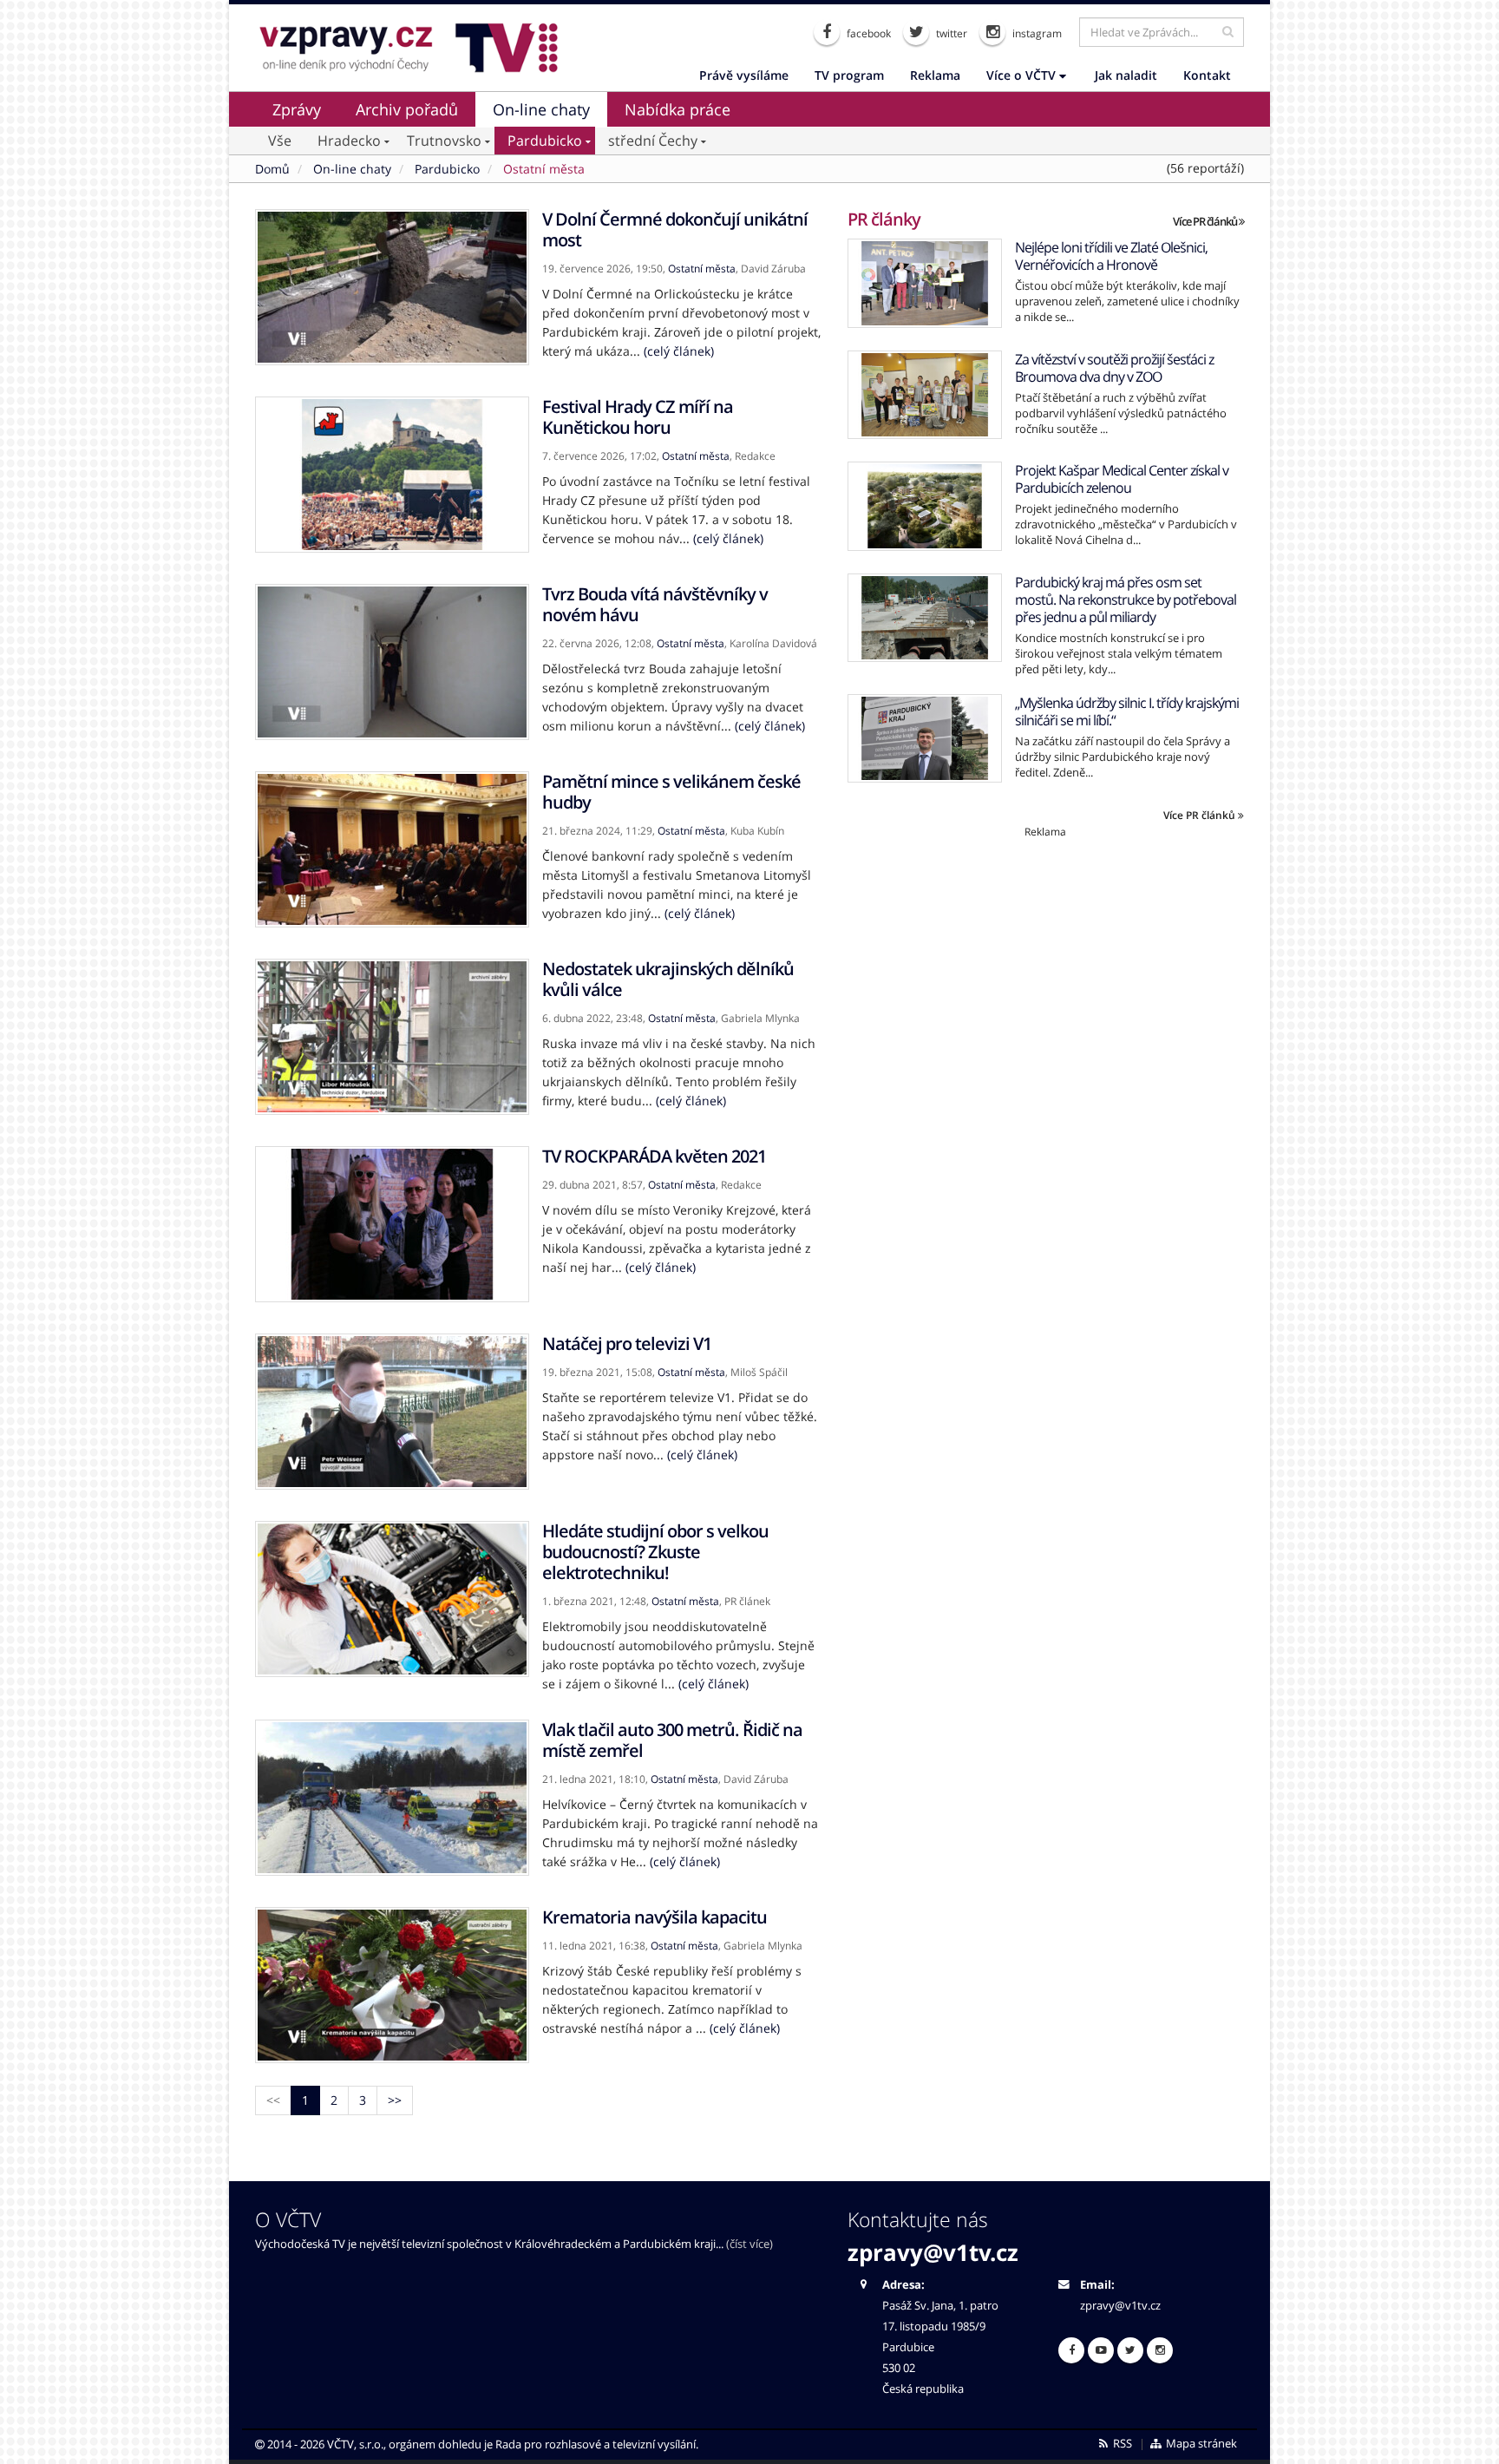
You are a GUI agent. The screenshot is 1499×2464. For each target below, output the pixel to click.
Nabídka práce (677, 109)
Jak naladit (1126, 75)
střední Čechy (653, 141)
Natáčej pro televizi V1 (627, 1343)
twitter (950, 33)
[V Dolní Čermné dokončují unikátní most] (392, 287)
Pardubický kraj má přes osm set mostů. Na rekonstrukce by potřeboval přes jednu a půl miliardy (1126, 600)
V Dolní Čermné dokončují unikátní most (675, 229)
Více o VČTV (1023, 75)
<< (273, 2100)
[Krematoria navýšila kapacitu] (392, 1985)
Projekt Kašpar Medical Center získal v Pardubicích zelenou (1122, 479)
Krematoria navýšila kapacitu (655, 1917)
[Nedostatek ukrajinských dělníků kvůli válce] (392, 1037)
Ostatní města (702, 269)
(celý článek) (679, 351)
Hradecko (349, 141)
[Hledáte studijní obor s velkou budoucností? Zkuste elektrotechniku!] (392, 1599)
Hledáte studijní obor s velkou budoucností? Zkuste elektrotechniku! (655, 1552)
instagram (1036, 33)
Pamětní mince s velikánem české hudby (671, 792)
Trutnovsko (444, 141)
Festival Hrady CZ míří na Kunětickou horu (638, 417)
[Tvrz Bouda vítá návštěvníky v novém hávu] (392, 662)
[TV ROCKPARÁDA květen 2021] (392, 1224)
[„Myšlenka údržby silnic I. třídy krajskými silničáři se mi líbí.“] (925, 739)
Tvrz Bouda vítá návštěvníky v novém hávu (655, 604)
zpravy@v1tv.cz (933, 2252)
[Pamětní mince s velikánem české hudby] (392, 849)
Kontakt (1207, 75)
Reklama (935, 75)
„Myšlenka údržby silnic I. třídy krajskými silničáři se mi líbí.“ (1127, 711)
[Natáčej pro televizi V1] (392, 1412)
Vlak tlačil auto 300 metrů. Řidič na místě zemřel (672, 1740)
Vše (280, 141)
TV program (849, 75)
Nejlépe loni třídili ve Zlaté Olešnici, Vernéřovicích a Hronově (1111, 256)
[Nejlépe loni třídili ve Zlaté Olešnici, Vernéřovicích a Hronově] (925, 283)
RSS (1121, 2444)
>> (395, 2100)
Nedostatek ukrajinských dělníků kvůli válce (668, 979)
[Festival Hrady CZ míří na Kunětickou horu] (392, 475)
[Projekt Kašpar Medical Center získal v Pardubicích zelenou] (925, 506)
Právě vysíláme (744, 75)
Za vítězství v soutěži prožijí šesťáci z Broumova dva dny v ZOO (1114, 368)
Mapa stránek (1200, 2444)
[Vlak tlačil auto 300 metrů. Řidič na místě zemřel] (392, 1798)
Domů (272, 169)
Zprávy (297, 109)
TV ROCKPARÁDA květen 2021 (654, 1156)
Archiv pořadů (407, 109)
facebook (867, 33)
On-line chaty (541, 109)
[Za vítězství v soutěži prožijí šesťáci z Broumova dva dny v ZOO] (925, 395)
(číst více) (749, 2244)
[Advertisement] (1046, 960)
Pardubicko (545, 141)
